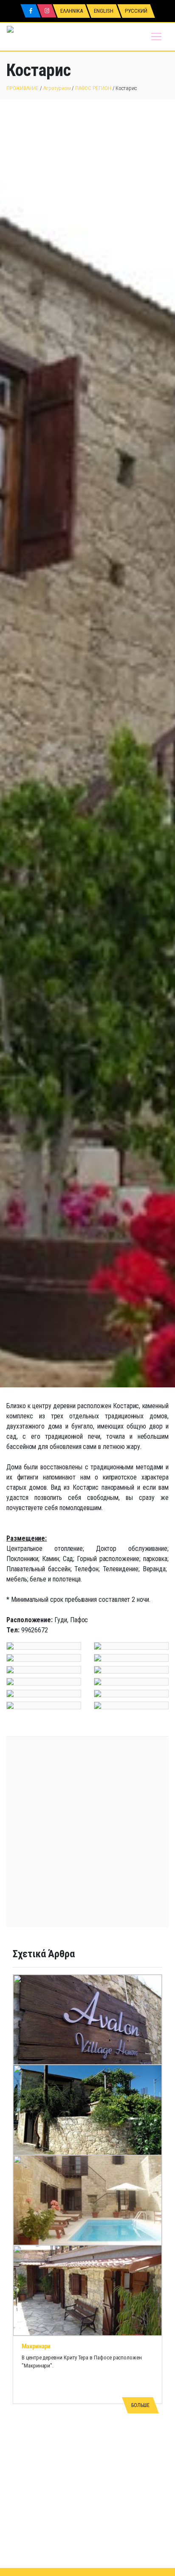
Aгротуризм (57, 88)
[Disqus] (87, 2462)
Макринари (36, 2346)
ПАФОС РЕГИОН (93, 88)
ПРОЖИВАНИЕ (23, 88)
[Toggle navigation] (156, 37)
